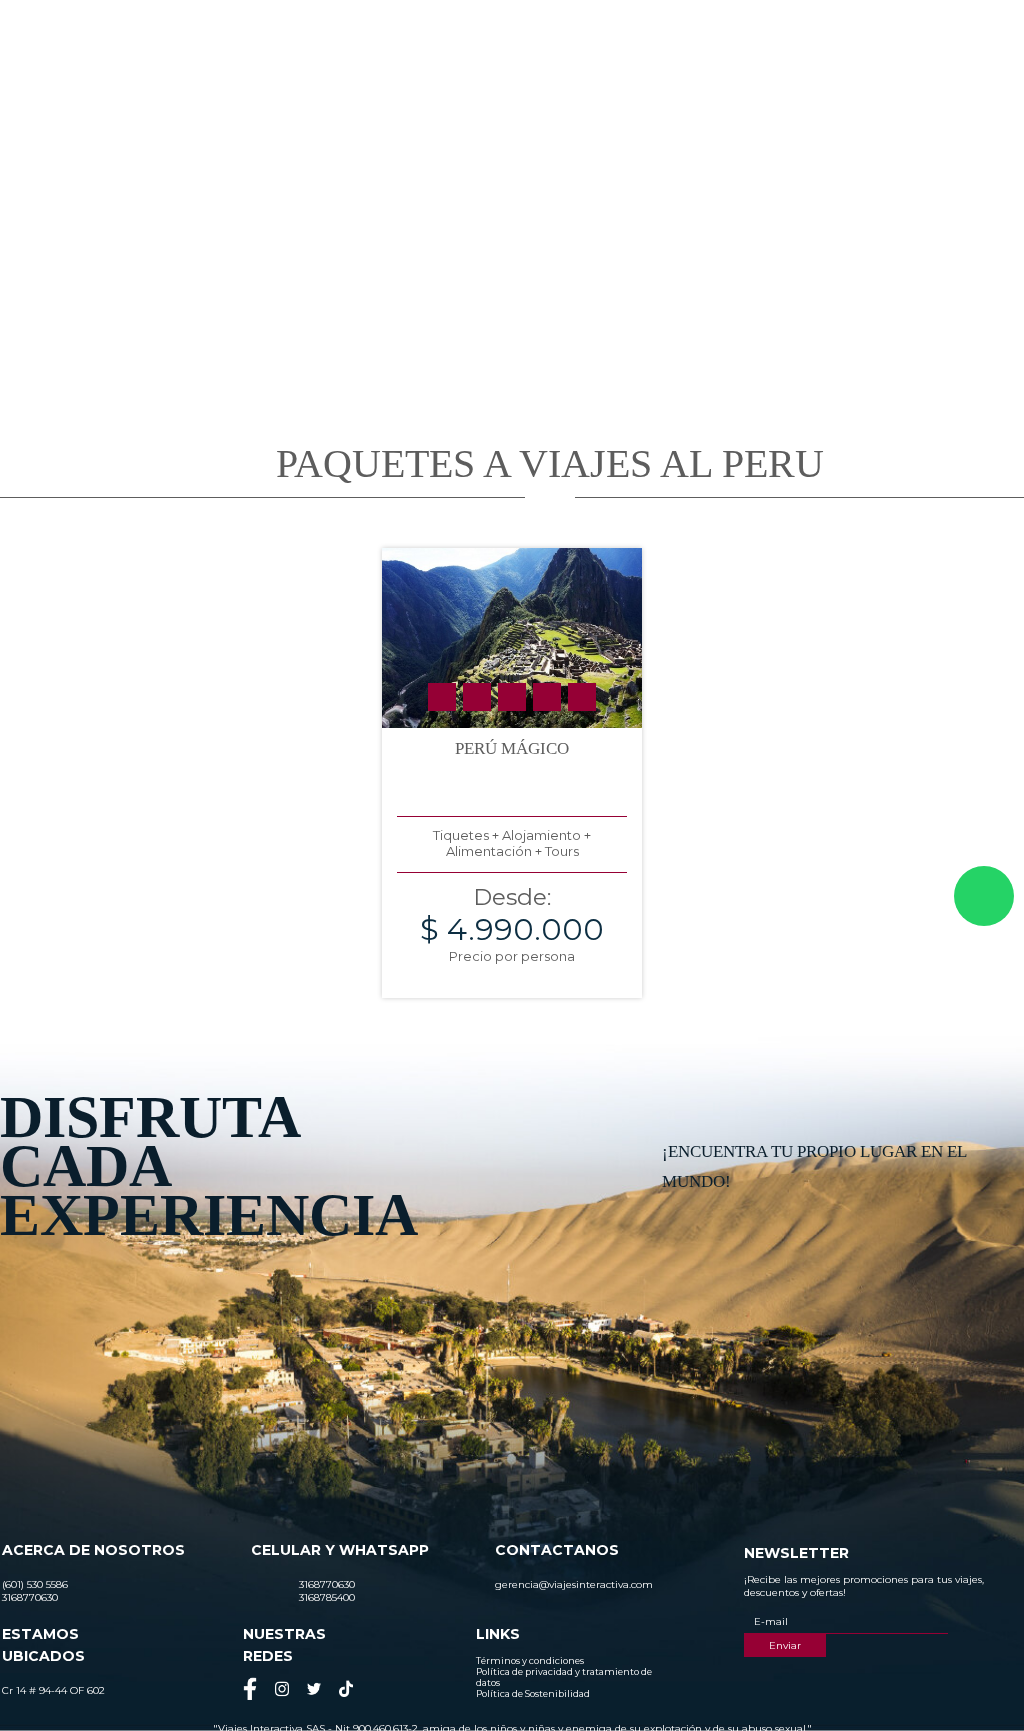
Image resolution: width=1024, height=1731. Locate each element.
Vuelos (842, 86)
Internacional (554, 86)
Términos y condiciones (530, 1660)
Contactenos (938, 86)
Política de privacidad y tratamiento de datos (564, 1677)
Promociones (666, 86)
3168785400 (810, 34)
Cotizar (761, 86)
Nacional (455, 86)
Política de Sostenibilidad (533, 1693)
